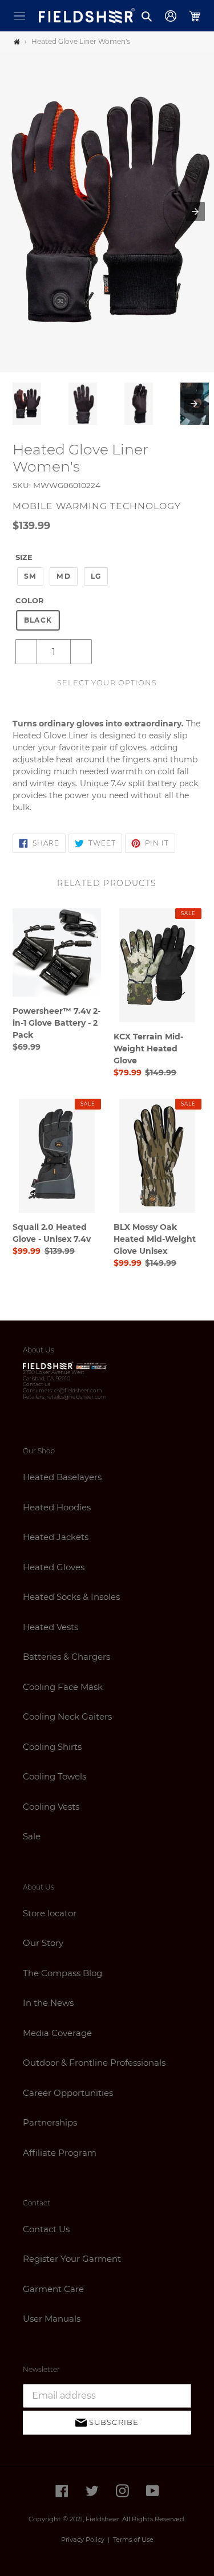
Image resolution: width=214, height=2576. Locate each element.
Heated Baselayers (62, 1477)
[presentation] (194, 404)
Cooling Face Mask (63, 1687)
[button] (19, 16)
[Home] (17, 42)
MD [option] (63, 576)
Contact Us (46, 2229)
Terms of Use (133, 2540)
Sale (32, 1836)
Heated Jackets (56, 1537)
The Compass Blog (62, 1973)
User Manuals (52, 2319)
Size (24, 557)
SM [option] (30, 576)
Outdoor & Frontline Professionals (94, 2063)
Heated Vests (51, 1627)
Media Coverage (57, 2033)
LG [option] (96, 576)
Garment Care (53, 2289)
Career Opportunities (68, 2093)
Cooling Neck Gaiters (67, 1716)
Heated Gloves (54, 1567)
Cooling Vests (51, 1807)
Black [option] (38, 620)
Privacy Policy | (87, 2540)
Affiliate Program (60, 2153)
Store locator (50, 1913)
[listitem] (27, 404)
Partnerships (50, 2122)
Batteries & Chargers (66, 1657)
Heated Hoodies (57, 1507)
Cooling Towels (54, 1776)
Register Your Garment (72, 2259)
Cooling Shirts (52, 1747)
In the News (48, 2003)
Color (30, 600)
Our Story (43, 1943)
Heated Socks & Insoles (71, 1597)
